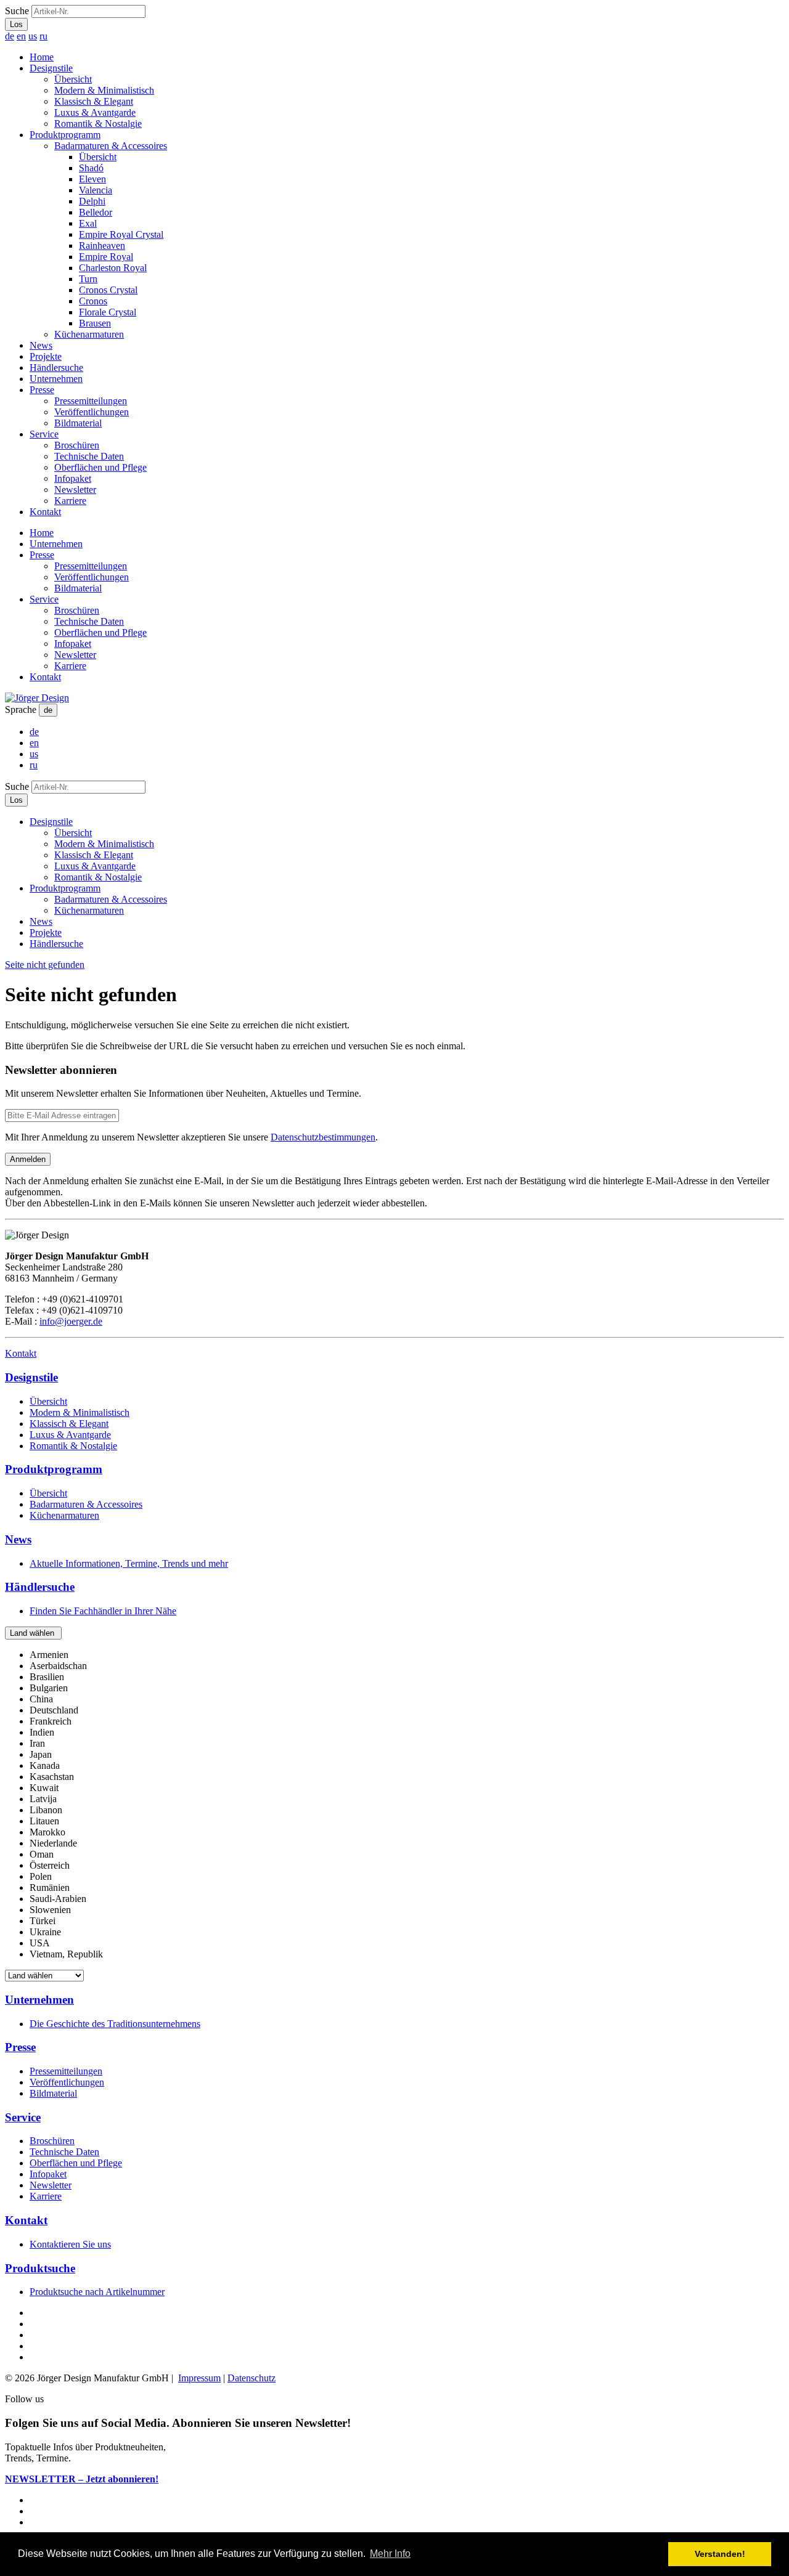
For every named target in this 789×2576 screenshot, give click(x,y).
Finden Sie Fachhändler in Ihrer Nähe (103, 1611)
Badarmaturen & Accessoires (111, 146)
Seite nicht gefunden (45, 965)
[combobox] (394, 1805)
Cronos (93, 301)
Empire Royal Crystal (121, 234)
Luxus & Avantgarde (95, 112)
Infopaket (73, 478)
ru (43, 36)
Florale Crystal (108, 312)
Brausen (95, 323)
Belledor (96, 212)
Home (42, 57)
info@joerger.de (71, 1321)
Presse (42, 390)
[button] (33, 1633)
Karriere (70, 501)
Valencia (96, 190)
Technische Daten (89, 456)
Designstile (51, 68)
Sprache (21, 709)
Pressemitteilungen (91, 401)
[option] (49, 1655)
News (41, 345)
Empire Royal (106, 257)
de (10, 36)
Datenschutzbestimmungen (323, 1137)
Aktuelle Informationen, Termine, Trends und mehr (129, 1563)
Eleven (92, 179)
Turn (88, 279)
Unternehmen (56, 379)
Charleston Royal (113, 268)
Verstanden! (720, 2554)
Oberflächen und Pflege (100, 467)
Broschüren (77, 445)
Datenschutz (251, 2378)
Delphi (92, 201)
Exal (88, 223)
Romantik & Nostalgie (98, 124)
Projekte (46, 356)
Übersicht (73, 79)
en (21, 36)
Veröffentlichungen (92, 412)
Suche (17, 11)
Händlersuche (56, 368)
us (33, 36)
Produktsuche (40, 2268)
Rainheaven (102, 246)
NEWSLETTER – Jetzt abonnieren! (82, 2479)
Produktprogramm (65, 135)
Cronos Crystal (108, 290)
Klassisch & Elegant (94, 101)
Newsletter (75, 490)
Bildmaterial (78, 423)
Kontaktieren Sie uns (70, 2244)
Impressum (199, 2378)
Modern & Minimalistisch (104, 90)
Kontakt (45, 512)
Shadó (91, 168)
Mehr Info (390, 2554)
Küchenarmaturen (89, 334)
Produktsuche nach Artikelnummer (97, 2292)
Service (44, 434)
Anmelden (28, 1159)
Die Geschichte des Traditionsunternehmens (115, 2024)
